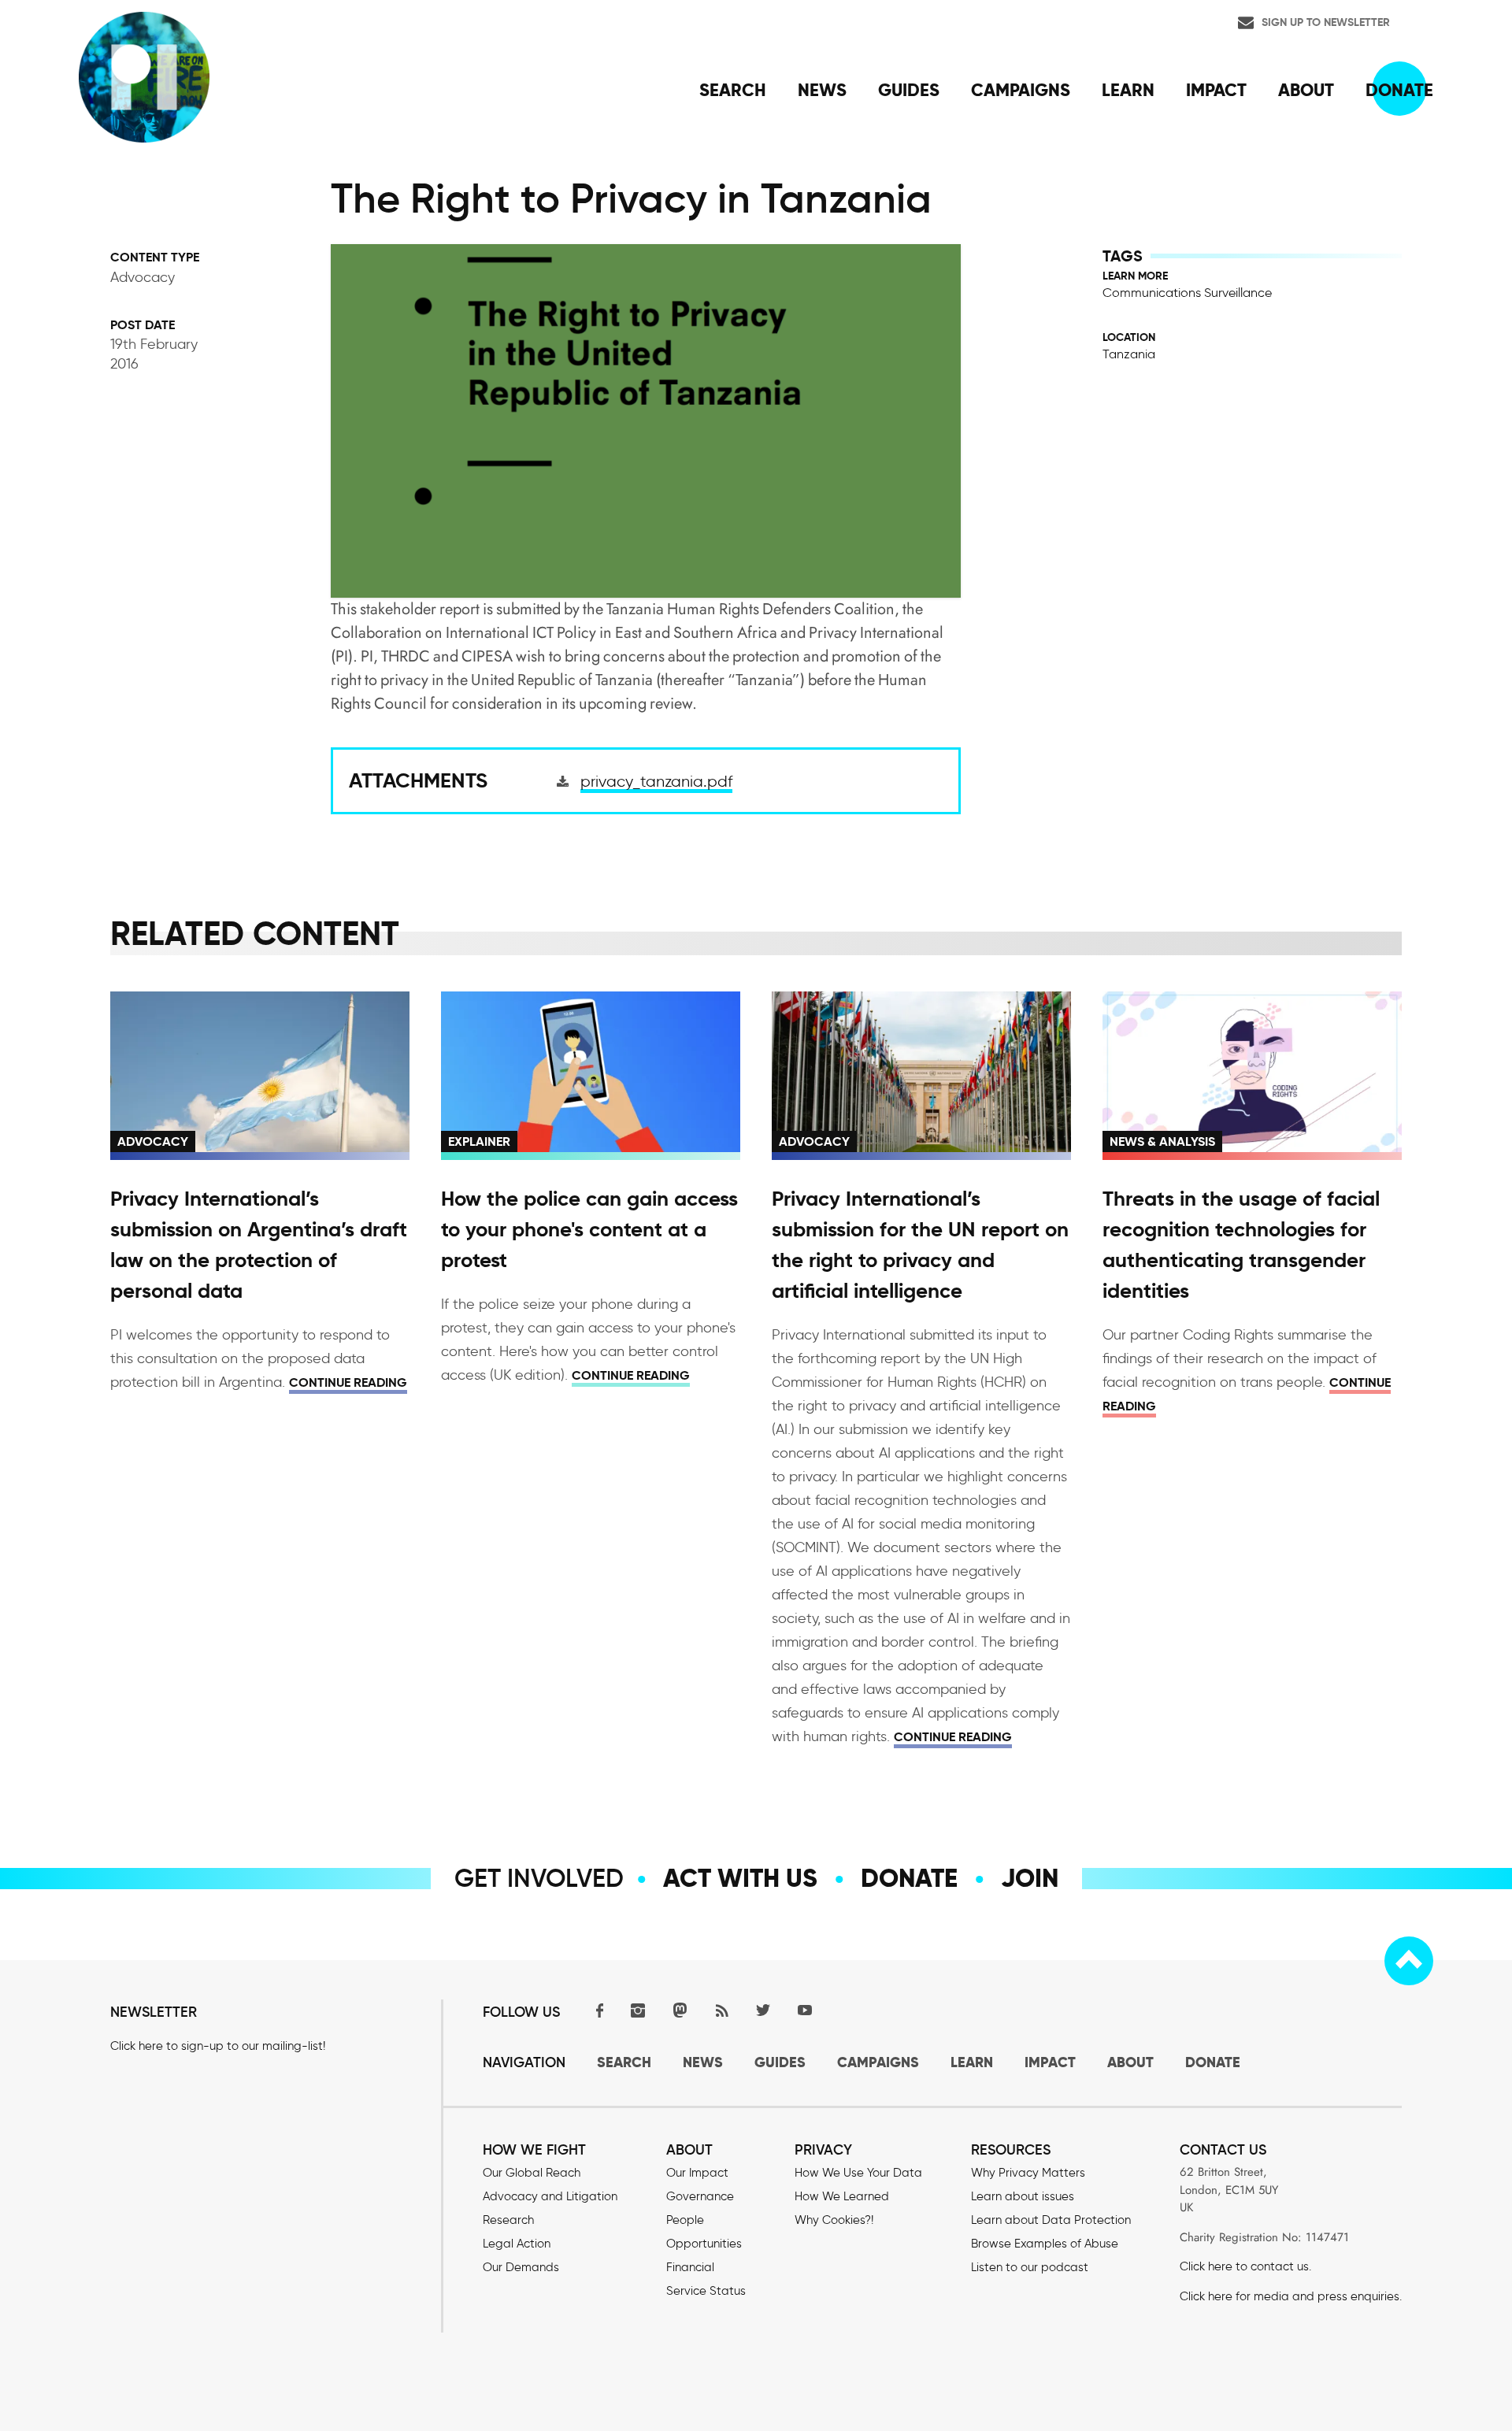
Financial (690, 2267)
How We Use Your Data (858, 2173)
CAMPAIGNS (878, 2062)
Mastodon (680, 2010)
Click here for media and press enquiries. (1291, 2296)
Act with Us (740, 1878)
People (685, 2220)
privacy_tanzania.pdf (656, 781)
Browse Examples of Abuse (1045, 2244)
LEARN (972, 2062)
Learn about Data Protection (1051, 2220)
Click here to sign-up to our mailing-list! (218, 2046)
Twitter (763, 2010)
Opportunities (704, 2244)
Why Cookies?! (834, 2220)
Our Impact (697, 2173)
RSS (721, 2010)
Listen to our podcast (1030, 2267)
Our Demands (521, 2267)
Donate (909, 1878)
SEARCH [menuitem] (733, 90)
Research (508, 2220)
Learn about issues (1023, 2196)
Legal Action (517, 2244)
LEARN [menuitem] (1128, 90)
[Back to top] (1409, 1961)
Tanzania (1129, 354)
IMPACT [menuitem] (1216, 90)
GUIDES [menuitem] (909, 90)
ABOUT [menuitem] (1306, 90)
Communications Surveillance (1187, 293)
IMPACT (1050, 2062)
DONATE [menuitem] (1399, 90)
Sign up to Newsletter (1326, 22)
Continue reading (348, 1382)
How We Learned (842, 2196)
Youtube (805, 2010)
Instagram (638, 2010)
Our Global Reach (532, 2173)
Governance (700, 2196)
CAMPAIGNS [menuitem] (1021, 90)
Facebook (596, 2010)
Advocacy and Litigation (550, 2196)
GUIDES (780, 2062)
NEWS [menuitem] (822, 90)
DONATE (1213, 2062)
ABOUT (1130, 2062)
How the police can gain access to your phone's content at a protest (589, 1229)
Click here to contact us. (1245, 2266)
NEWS (703, 2062)
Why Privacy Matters (1028, 2173)
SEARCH (624, 2062)
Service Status (706, 2291)
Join (1030, 1878)
